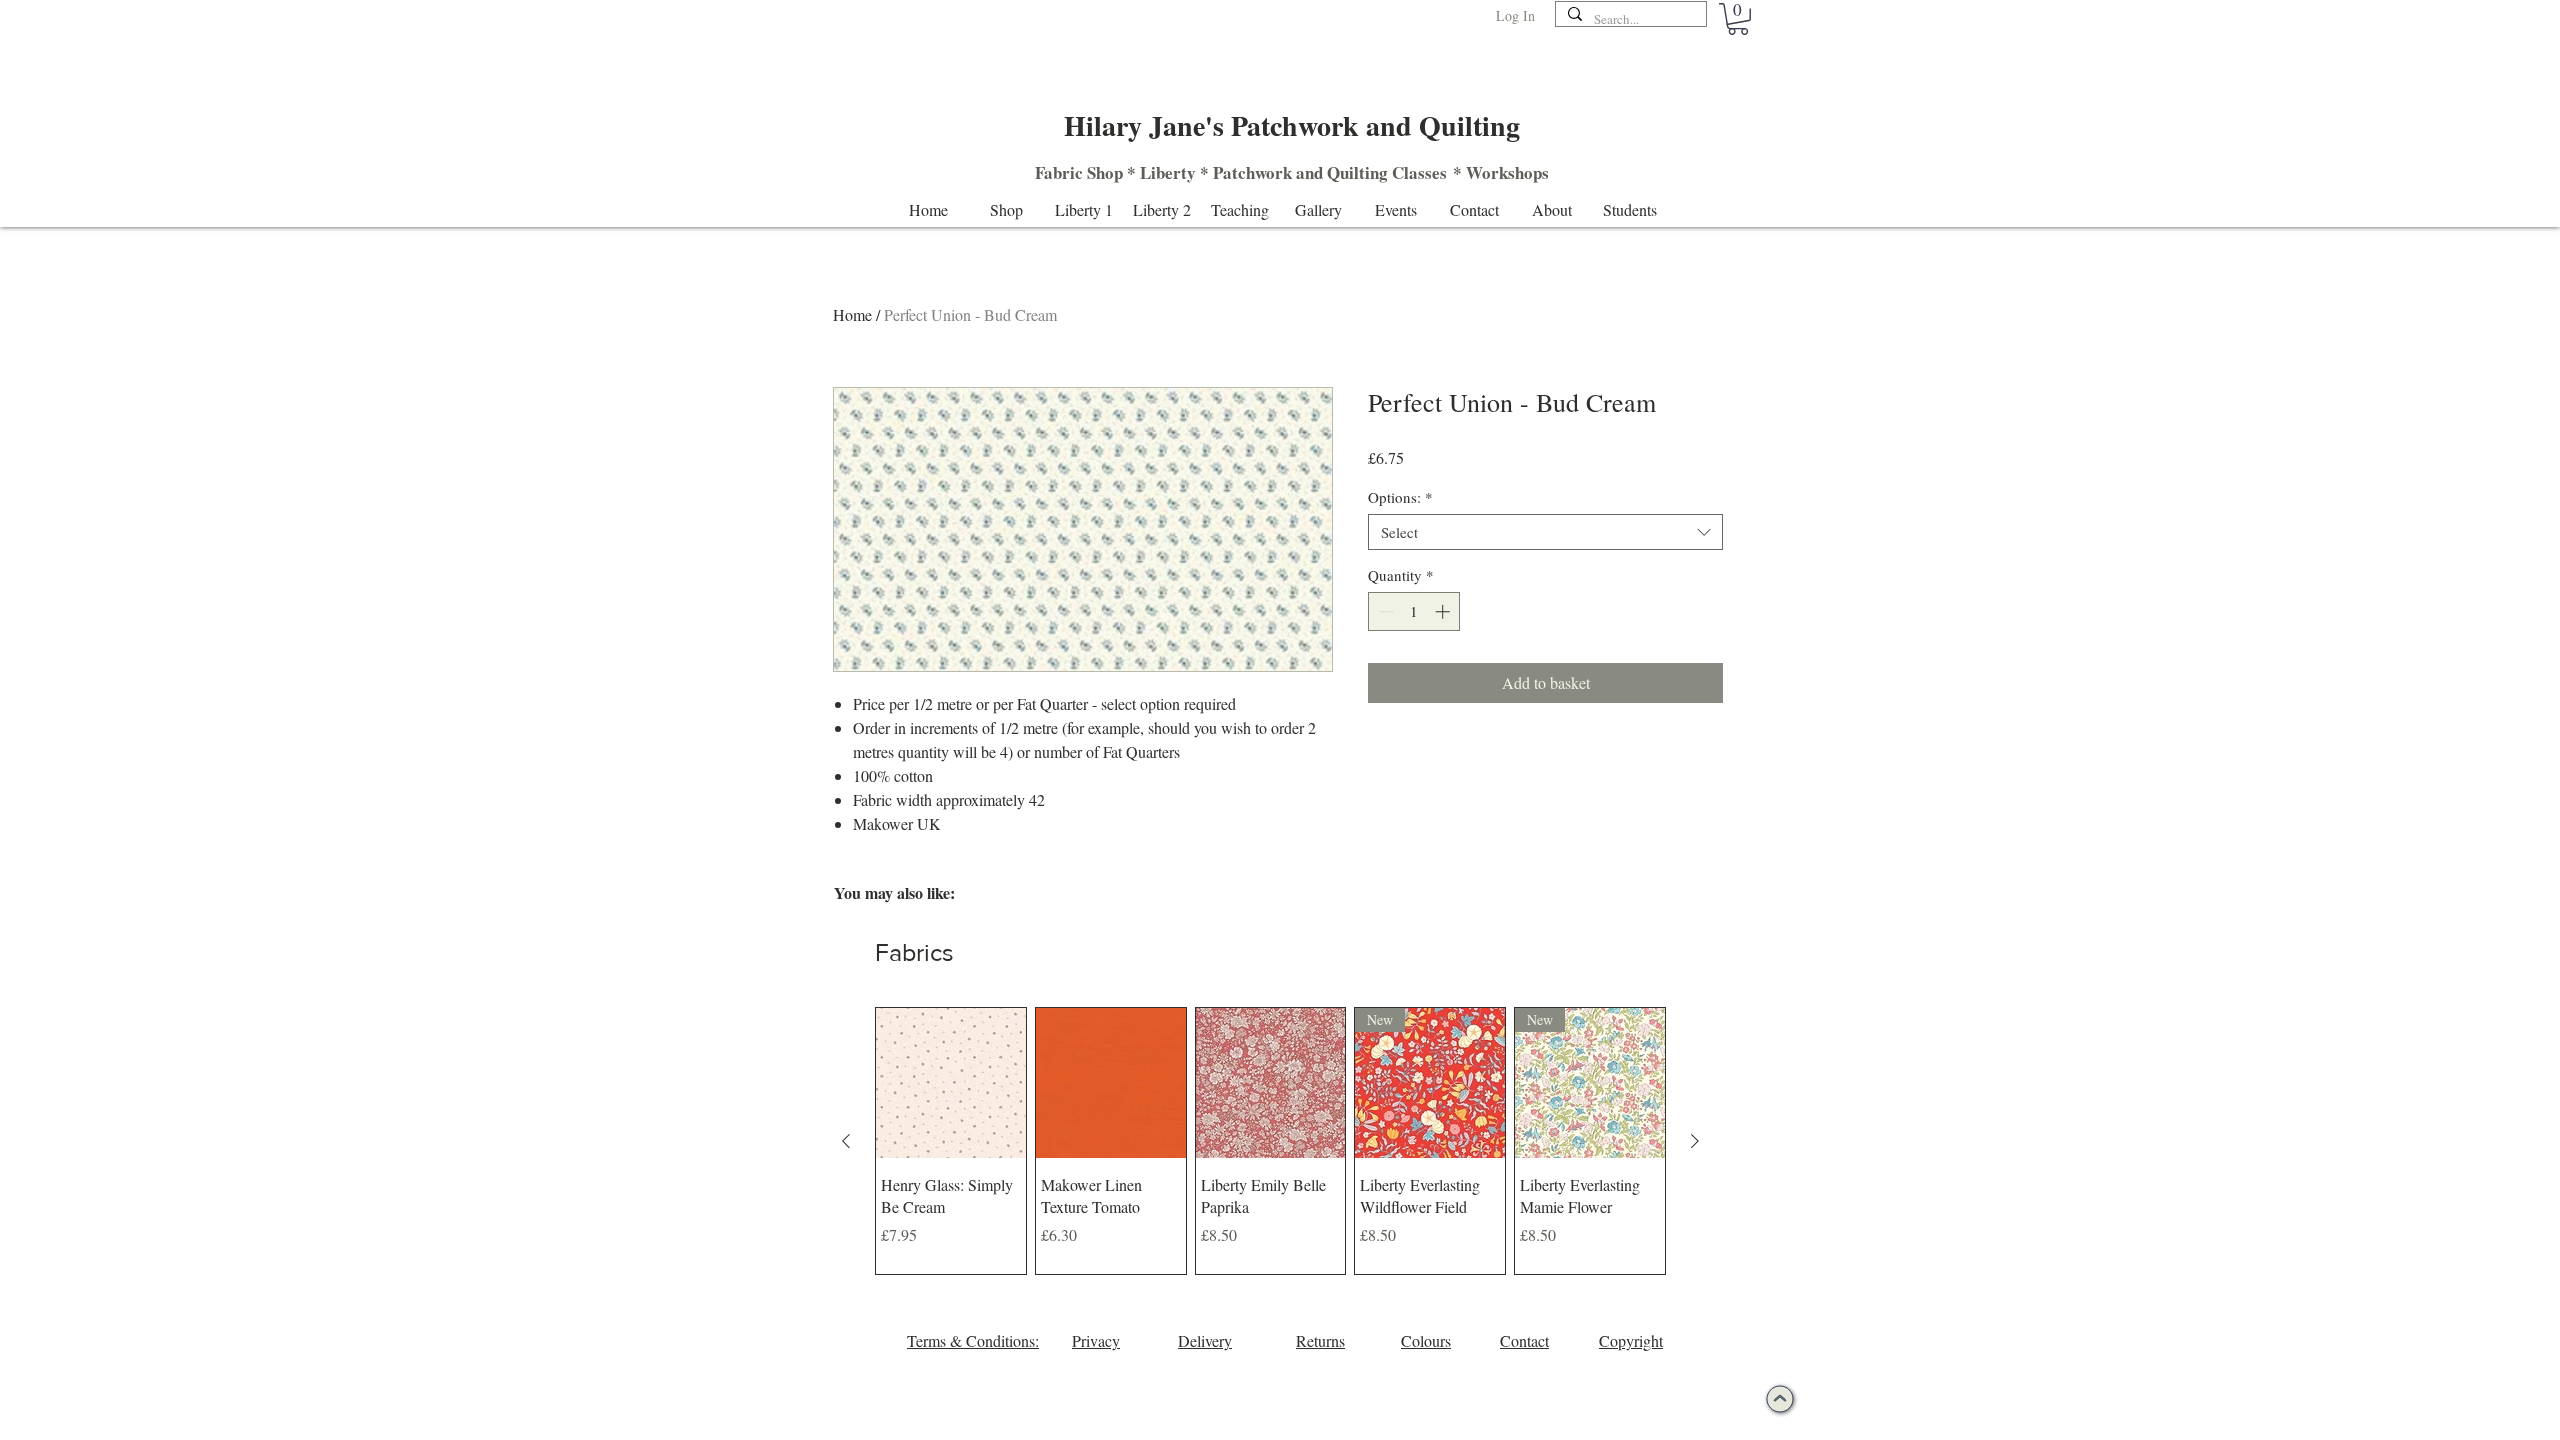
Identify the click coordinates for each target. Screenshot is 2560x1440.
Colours (1426, 1340)
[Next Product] (1695, 1141)
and (1309, 172)
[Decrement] (1384, 611)
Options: (1400, 497)
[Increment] (1444, 611)
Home (852, 314)
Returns (1320, 1340)
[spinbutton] (1414, 611)
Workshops (1507, 172)
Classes (1419, 172)
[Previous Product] (846, 1141)
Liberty (1168, 172)
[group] (1270, 1141)
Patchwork (1252, 172)
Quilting (1357, 172)
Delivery (1205, 1340)
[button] (1738, 19)
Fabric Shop (1079, 172)
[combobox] (1545, 532)
